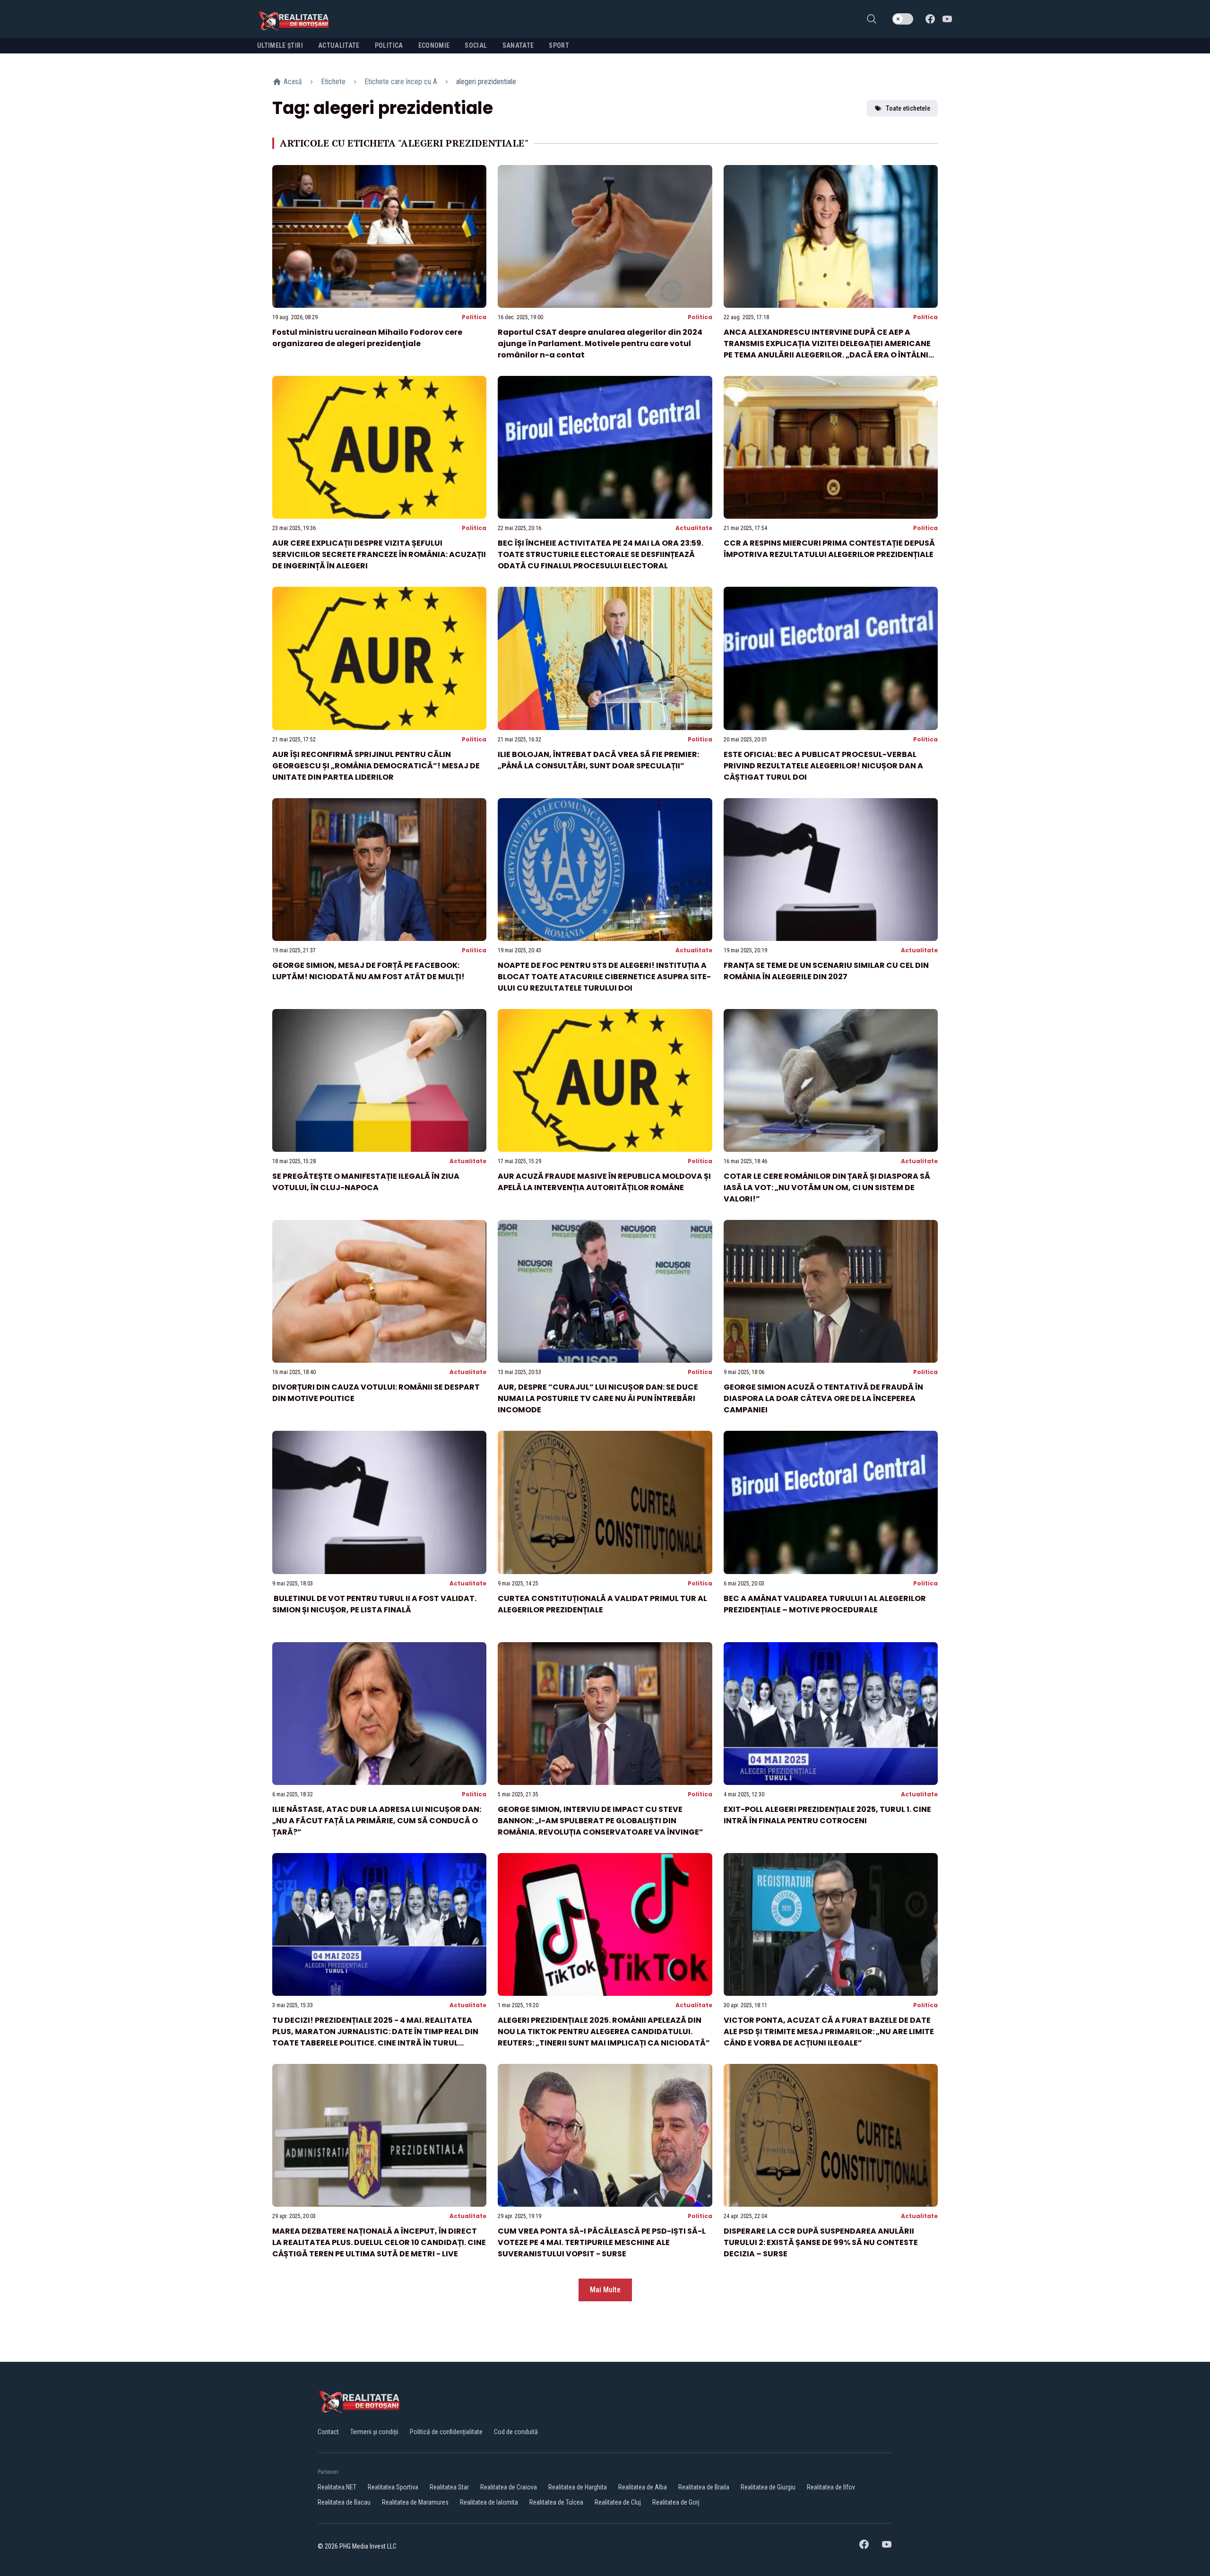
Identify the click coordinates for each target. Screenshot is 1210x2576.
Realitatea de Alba (643, 2487)
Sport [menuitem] (559, 45)
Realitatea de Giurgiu (768, 2487)
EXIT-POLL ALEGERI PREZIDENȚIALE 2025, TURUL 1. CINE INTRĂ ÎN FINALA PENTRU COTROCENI (827, 1815)
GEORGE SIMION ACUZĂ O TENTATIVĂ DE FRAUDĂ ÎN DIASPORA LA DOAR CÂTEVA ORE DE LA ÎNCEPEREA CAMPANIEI (823, 1398)
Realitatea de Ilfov (831, 2487)
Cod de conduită (516, 2432)
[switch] (903, 19)
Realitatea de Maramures (415, 2502)
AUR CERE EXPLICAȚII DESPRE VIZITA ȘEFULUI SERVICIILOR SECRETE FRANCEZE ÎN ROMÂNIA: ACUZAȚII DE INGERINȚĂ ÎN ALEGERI (379, 554)
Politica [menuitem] (389, 45)
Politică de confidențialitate (446, 2432)
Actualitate (694, 528)
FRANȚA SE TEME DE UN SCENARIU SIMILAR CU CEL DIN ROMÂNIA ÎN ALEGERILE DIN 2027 (826, 971)
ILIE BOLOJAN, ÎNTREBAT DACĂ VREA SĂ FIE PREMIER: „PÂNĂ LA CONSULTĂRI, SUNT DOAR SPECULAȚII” (598, 760)
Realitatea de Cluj (618, 2502)
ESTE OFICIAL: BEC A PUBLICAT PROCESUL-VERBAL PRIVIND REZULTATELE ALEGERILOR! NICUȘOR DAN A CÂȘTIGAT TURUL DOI (823, 766)
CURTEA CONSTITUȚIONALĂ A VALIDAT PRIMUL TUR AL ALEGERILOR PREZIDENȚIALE (602, 1604)
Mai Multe (605, 2290)
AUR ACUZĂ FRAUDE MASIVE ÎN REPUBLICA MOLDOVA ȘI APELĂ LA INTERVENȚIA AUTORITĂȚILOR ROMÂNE (604, 1182)
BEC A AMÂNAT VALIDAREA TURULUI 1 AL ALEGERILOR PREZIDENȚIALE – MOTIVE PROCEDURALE (825, 1604)
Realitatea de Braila (704, 2487)
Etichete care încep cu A (401, 82)
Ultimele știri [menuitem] (280, 45)
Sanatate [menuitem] (518, 45)
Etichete (333, 82)
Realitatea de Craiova (509, 2487)
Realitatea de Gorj (676, 2502)
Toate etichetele (908, 108)
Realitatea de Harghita (578, 2487)
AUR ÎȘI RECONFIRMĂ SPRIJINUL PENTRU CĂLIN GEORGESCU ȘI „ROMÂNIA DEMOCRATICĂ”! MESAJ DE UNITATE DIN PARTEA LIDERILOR (376, 766)
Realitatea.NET (337, 2487)
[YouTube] (947, 19)
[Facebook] (930, 19)
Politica (474, 317)
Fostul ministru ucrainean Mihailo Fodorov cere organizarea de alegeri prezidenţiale (367, 338)
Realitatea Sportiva (393, 2487)
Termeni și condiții (374, 2432)
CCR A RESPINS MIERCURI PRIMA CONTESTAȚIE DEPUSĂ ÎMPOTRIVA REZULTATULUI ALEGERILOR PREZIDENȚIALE (829, 549)
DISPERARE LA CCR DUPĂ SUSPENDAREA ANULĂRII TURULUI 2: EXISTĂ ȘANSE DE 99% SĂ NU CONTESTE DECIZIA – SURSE (821, 2242)
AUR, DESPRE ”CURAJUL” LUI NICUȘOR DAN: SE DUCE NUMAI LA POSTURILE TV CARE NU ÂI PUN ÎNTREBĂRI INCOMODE (598, 1398)
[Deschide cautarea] (872, 19)
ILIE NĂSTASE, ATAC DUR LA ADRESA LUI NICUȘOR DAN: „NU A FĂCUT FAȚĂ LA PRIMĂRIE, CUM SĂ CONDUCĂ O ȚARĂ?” (377, 1821)
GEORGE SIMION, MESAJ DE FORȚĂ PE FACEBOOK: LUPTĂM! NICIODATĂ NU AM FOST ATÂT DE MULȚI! (368, 971)
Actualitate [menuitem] (339, 45)
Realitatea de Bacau (344, 2502)
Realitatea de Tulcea (556, 2502)
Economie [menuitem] (434, 45)
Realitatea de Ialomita (489, 2502)
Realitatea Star (449, 2487)
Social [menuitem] (476, 45)
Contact (328, 2432)
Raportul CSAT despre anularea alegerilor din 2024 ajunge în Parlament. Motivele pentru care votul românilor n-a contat (600, 344)
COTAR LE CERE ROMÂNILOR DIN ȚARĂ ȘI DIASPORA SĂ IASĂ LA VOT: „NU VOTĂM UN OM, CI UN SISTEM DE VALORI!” (827, 1188)
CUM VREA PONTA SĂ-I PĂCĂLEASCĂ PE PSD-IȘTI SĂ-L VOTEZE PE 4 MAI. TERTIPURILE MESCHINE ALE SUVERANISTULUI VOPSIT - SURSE (602, 2242)
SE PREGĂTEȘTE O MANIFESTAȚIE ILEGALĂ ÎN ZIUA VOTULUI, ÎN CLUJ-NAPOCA (366, 1182)
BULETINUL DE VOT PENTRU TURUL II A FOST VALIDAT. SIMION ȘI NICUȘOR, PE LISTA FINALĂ (374, 1604)
